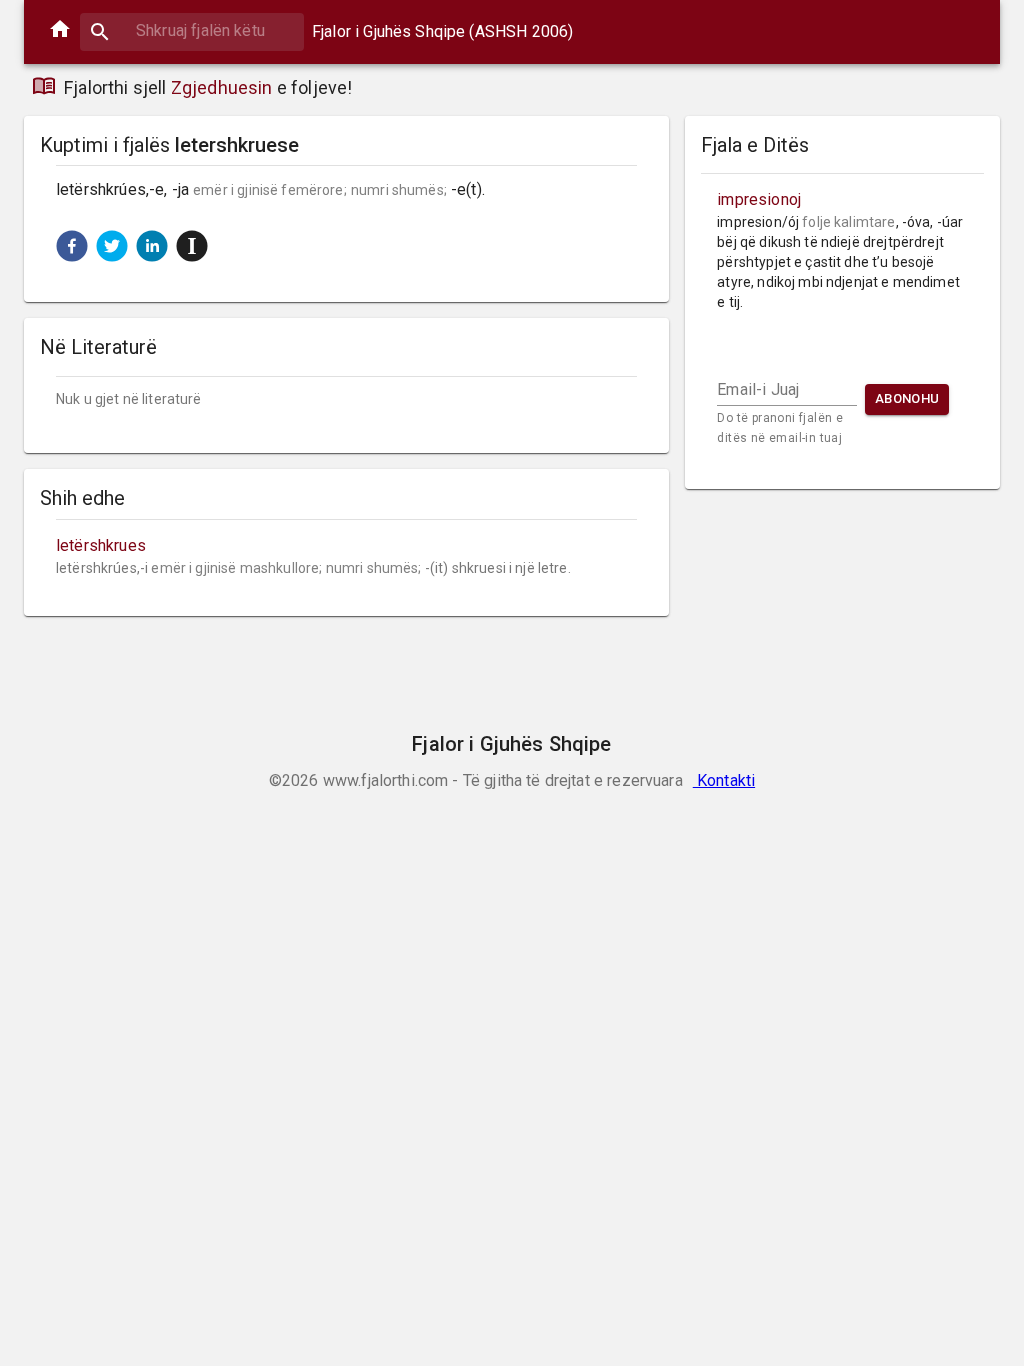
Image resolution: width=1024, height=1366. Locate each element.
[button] (72, 246)
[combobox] (192, 30)
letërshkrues (101, 545)
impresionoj (759, 199)
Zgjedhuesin (222, 87)
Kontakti (724, 780)
